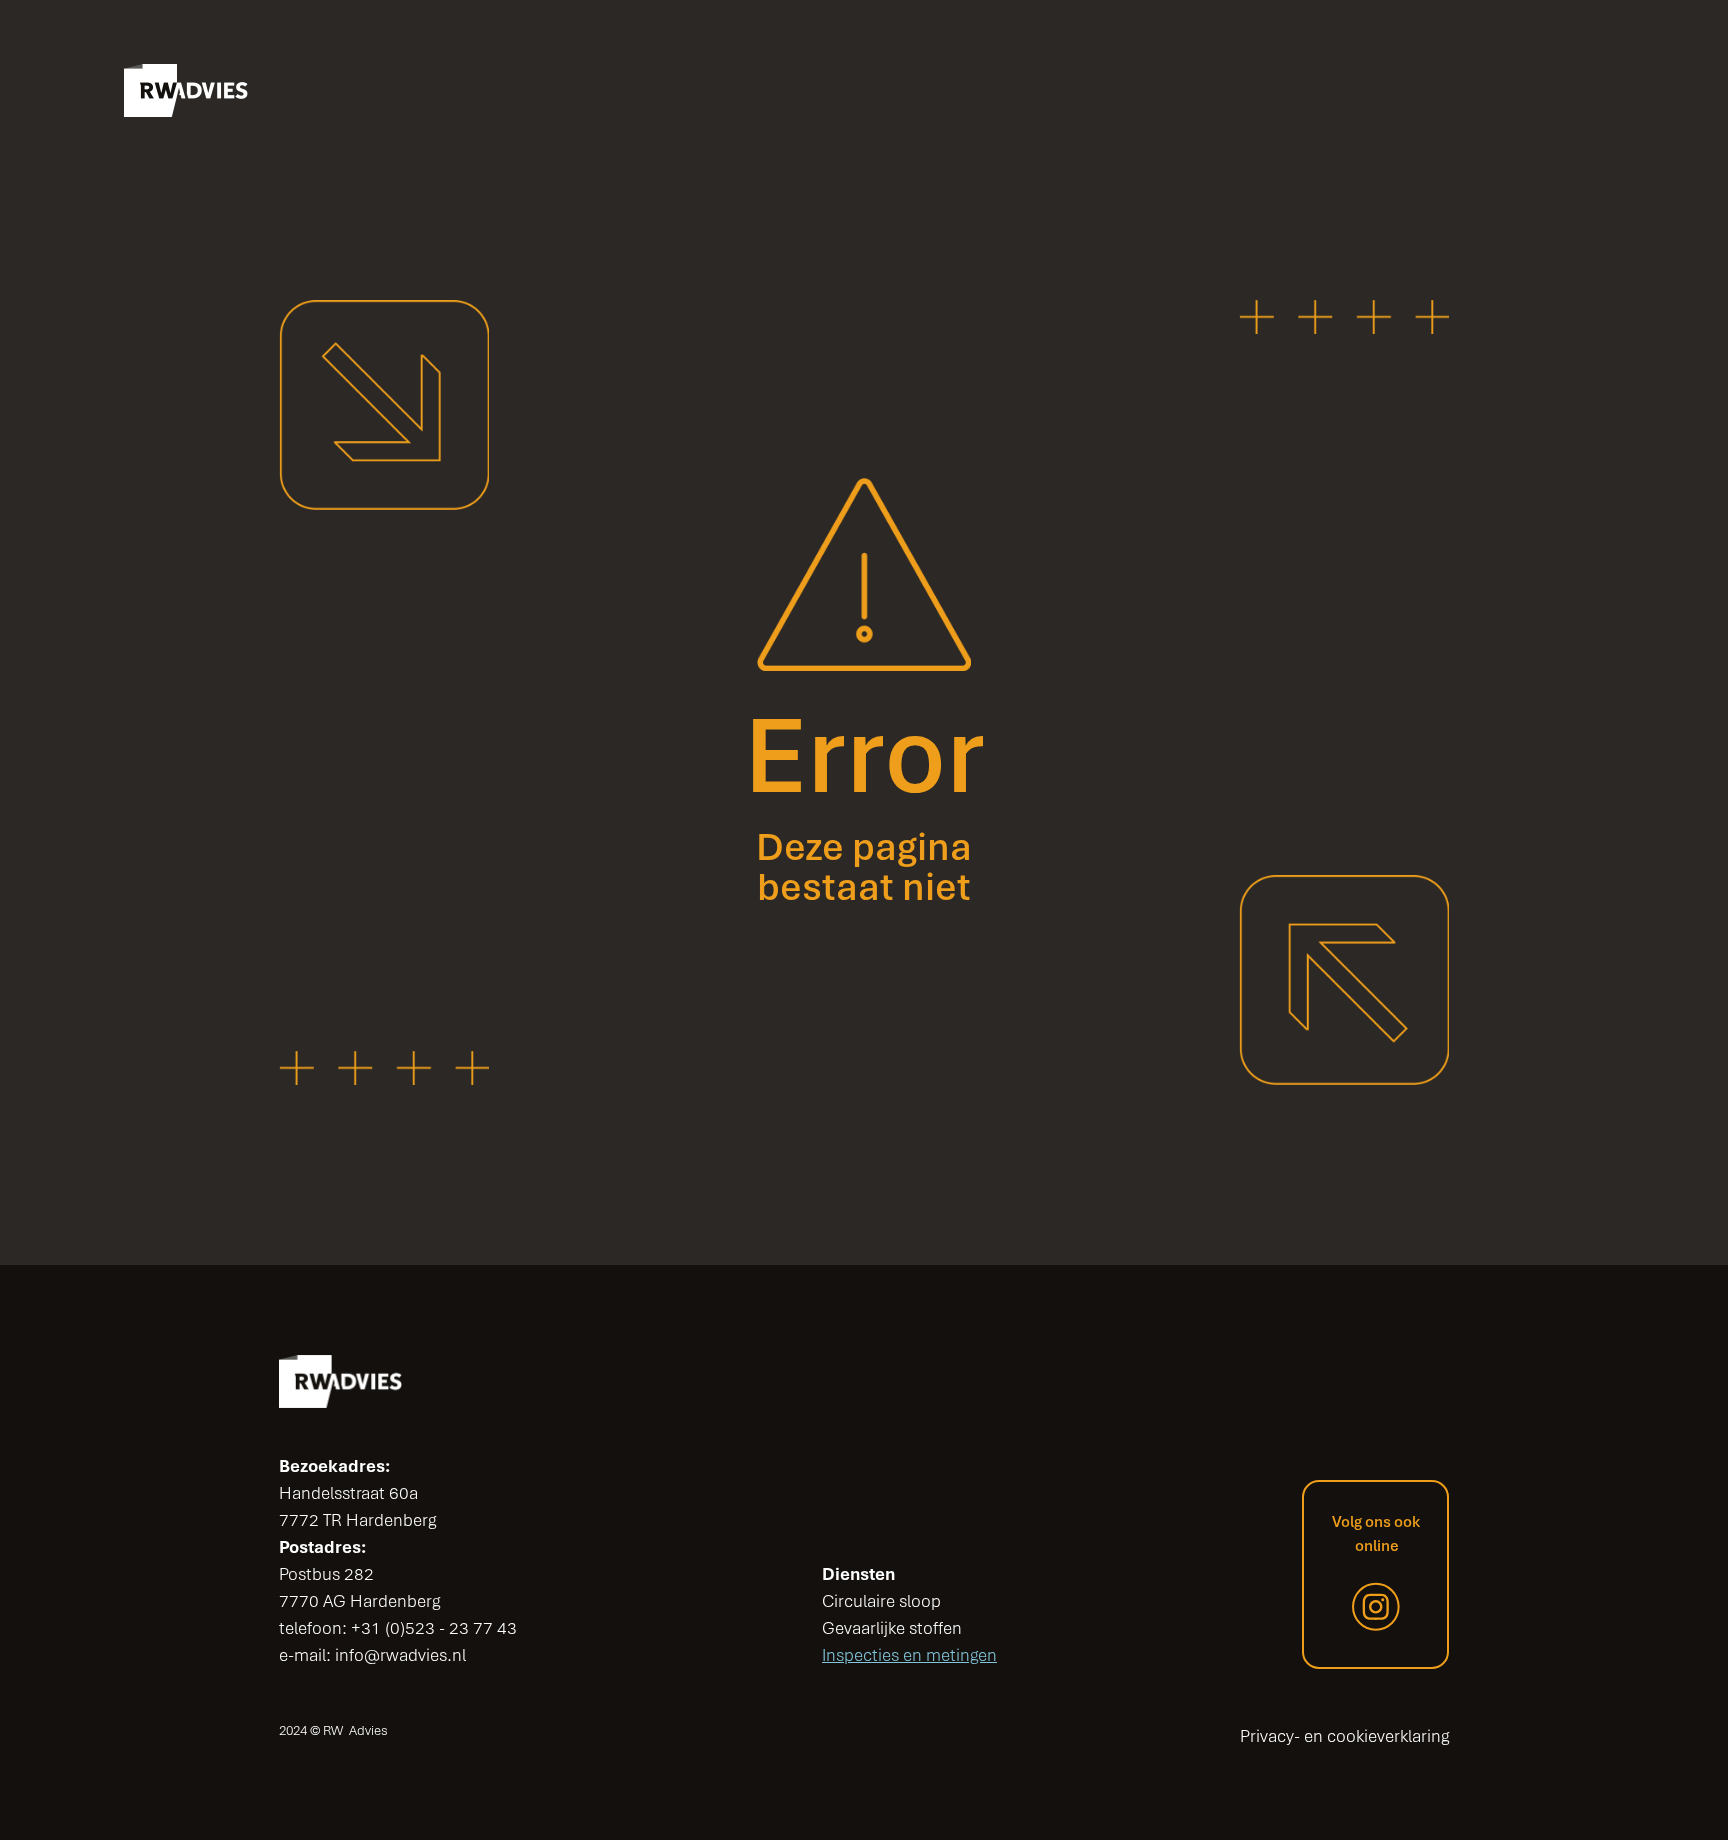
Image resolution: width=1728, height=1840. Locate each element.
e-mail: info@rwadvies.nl (372, 1655)
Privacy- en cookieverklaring (1344, 1736)
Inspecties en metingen (909, 1655)
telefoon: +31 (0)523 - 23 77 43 (398, 1628)
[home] (186, 90)
